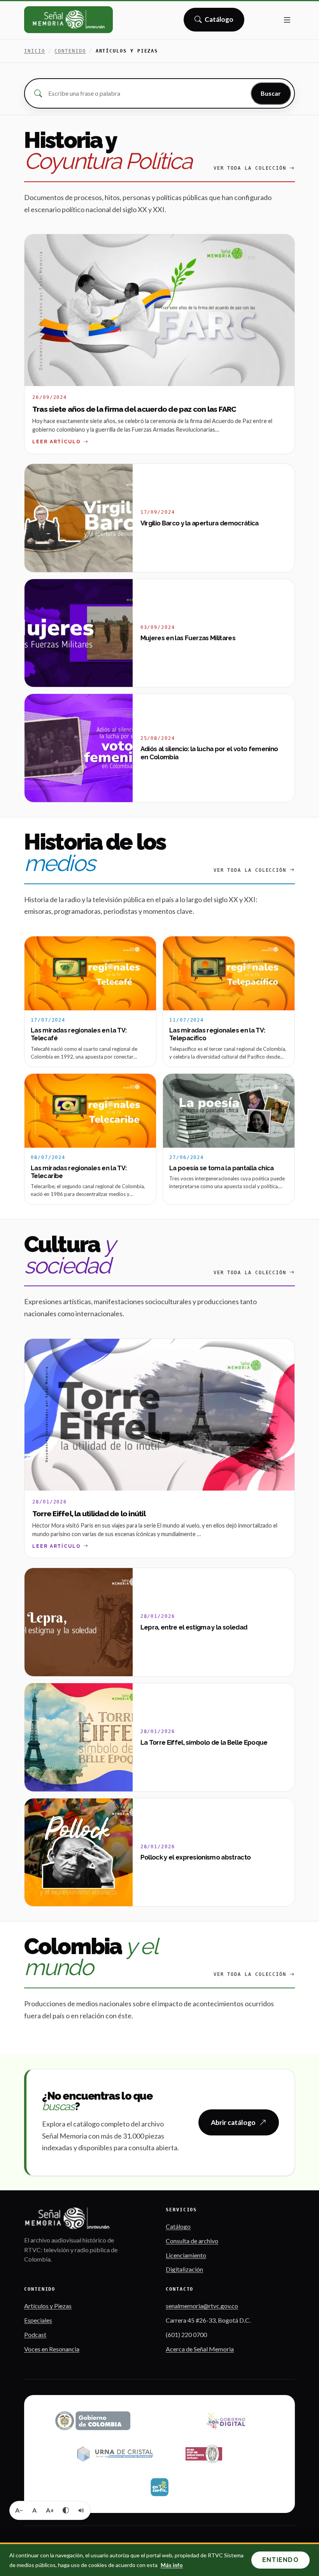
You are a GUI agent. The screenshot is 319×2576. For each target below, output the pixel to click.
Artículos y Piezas (48, 2306)
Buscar (271, 93)
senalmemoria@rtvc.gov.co (202, 2306)
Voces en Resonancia (52, 2349)
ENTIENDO (280, 2560)
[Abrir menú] (287, 20)
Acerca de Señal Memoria (200, 2349)
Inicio (35, 51)
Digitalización (184, 2269)
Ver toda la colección (250, 168)
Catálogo (219, 22)
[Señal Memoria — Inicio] (68, 20)
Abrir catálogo (233, 2122)
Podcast (35, 2335)
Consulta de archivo (192, 2241)
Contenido (70, 51)
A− (19, 2510)
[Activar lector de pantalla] (81, 2510)
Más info (172, 2565)
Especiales (38, 2320)
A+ (50, 2510)
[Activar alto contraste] (66, 2510)
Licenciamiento (186, 2255)
